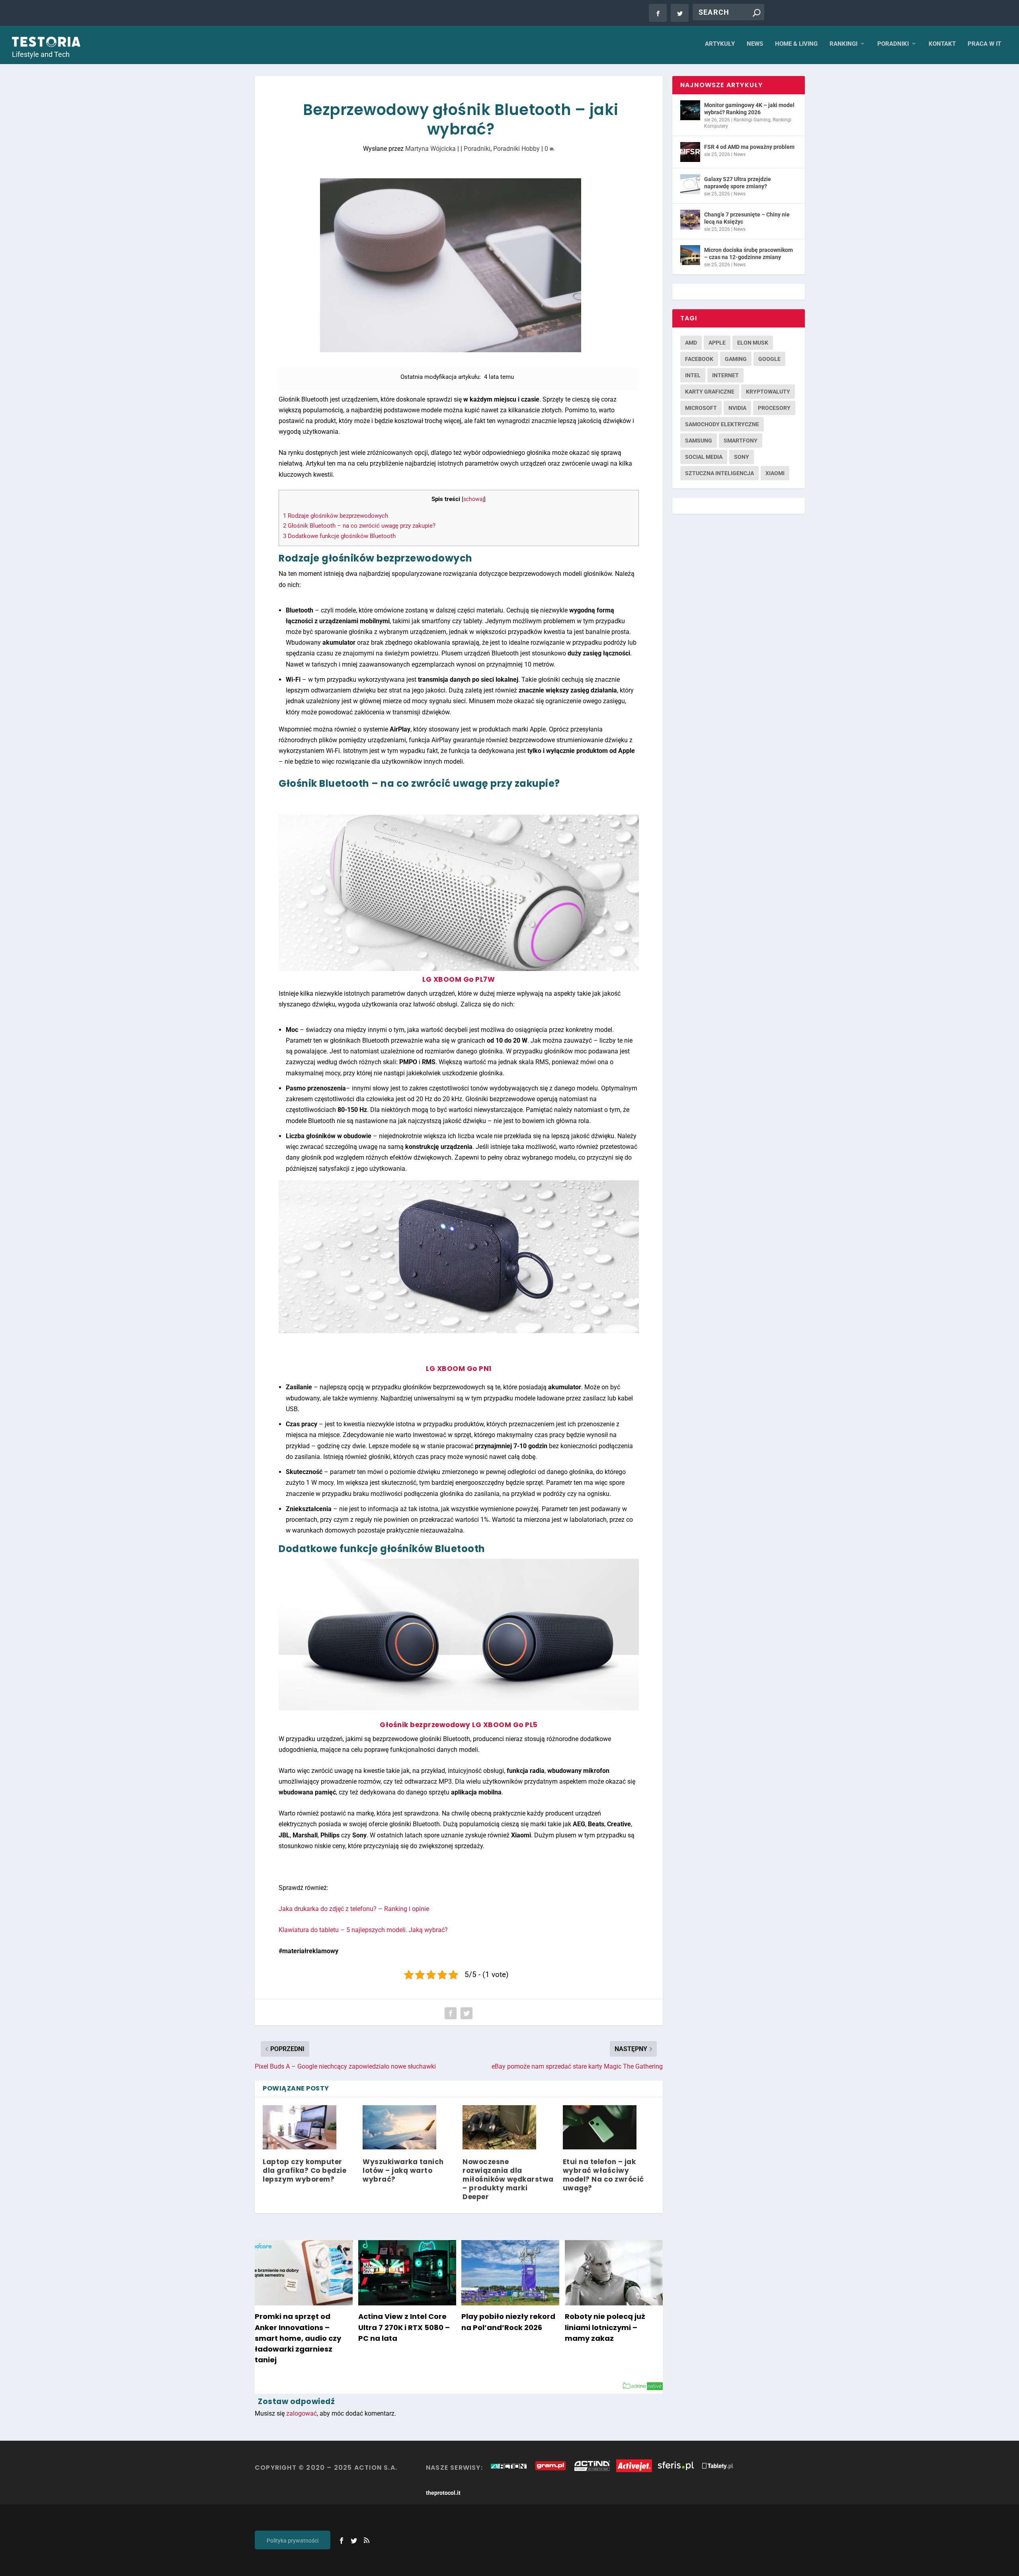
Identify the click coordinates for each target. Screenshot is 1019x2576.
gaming (736, 359)
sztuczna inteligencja (719, 473)
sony (742, 457)
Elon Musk (753, 343)
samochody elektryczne (722, 424)
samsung (699, 441)
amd (691, 343)
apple (717, 343)
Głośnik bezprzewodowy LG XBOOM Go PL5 (459, 1725)
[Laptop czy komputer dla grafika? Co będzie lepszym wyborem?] (300, 2127)
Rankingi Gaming (752, 120)
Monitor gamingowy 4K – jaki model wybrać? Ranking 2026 (749, 109)
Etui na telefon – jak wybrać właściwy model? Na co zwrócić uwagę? (603, 2175)
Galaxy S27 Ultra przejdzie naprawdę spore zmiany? (738, 183)
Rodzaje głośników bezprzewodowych (336, 516)
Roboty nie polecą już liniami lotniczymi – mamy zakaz (605, 2327)
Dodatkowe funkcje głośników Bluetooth (339, 536)
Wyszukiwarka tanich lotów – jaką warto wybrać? (403, 2170)
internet (725, 375)
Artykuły (720, 44)
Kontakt (942, 44)
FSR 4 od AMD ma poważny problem (749, 147)
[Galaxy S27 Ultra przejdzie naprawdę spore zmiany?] (690, 184)
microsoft (701, 408)
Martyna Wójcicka (430, 149)
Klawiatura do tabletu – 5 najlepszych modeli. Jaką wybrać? (363, 1930)
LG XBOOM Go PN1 (459, 1369)
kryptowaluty (768, 392)
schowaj (474, 499)
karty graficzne (710, 392)
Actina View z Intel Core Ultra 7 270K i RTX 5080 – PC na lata (404, 2327)
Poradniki (893, 44)
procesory (774, 408)
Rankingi (843, 44)
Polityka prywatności (293, 2541)
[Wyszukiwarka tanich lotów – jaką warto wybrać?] (399, 2127)
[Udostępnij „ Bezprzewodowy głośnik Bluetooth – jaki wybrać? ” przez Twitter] (467, 2013)
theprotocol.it (443, 2493)
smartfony (741, 441)
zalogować (302, 2413)
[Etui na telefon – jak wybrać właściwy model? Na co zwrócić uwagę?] (600, 2127)
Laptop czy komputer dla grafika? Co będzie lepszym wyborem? (305, 2170)
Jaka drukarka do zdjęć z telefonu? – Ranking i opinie (354, 1909)
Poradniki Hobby (516, 149)
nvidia (737, 408)
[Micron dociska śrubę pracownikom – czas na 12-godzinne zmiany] (690, 255)
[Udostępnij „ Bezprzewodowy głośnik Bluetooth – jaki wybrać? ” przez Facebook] (451, 2013)
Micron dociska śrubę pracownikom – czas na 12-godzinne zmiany (749, 254)
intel (693, 375)
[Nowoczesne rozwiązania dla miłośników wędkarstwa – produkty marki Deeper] (499, 2127)
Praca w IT (984, 44)
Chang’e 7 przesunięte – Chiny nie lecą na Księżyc (747, 218)
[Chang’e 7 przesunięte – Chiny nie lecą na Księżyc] (690, 220)
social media (704, 457)
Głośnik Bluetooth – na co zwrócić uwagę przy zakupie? (359, 526)
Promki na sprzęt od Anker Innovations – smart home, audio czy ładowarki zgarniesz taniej (298, 2338)
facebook (699, 359)
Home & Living (796, 44)
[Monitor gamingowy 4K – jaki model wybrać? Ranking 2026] (690, 110)
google (769, 359)
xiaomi (775, 473)
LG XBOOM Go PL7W (459, 979)
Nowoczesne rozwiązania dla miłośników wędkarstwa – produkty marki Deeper (508, 2179)
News (755, 44)
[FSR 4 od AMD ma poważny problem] (690, 152)
